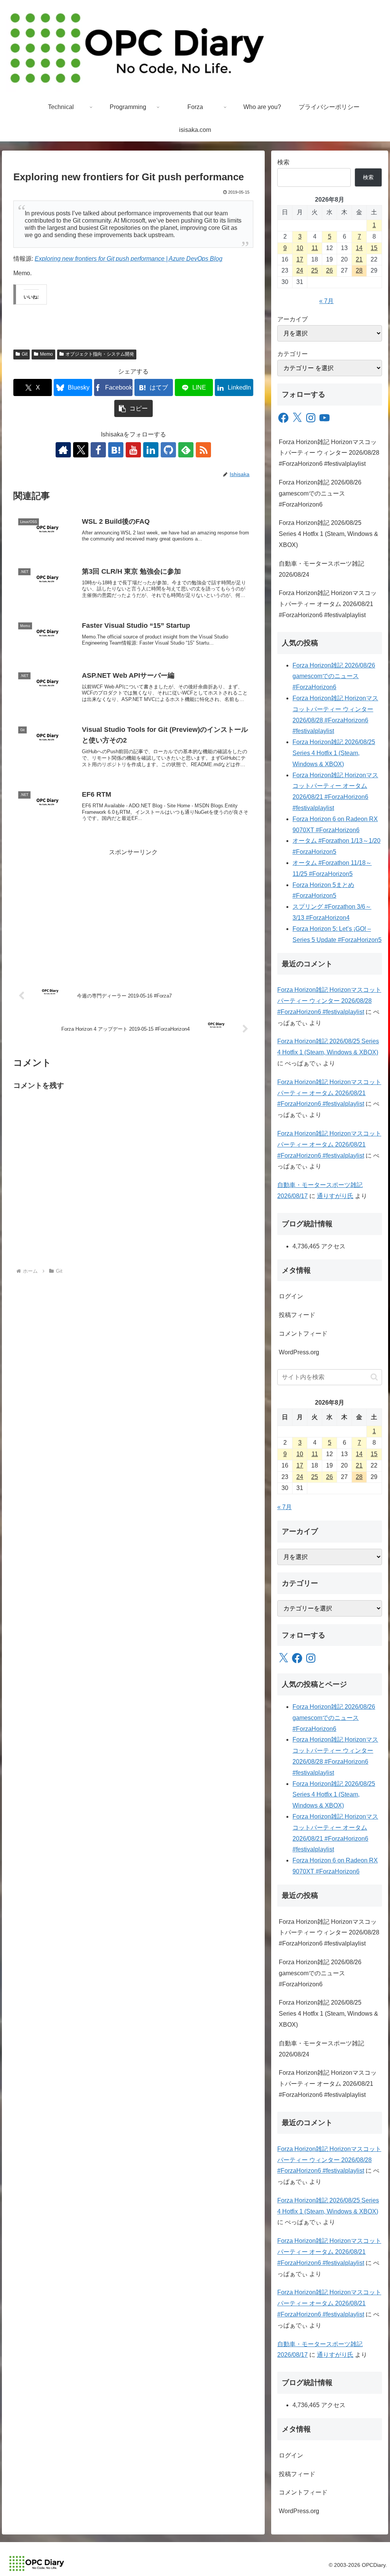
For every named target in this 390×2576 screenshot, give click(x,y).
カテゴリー (292, 354)
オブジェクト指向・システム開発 (100, 354)
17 (300, 259)
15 (374, 248)
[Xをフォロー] (81, 450)
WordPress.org (299, 1352)
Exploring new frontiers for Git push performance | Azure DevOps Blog (129, 259)
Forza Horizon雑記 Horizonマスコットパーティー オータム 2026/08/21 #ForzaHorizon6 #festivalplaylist (328, 604)
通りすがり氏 (335, 1196)
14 (359, 248)
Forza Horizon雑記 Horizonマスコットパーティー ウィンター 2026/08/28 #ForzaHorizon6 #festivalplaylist (329, 453)
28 (359, 270)
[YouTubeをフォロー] (133, 450)
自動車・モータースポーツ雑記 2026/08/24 (321, 569)
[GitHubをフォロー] (168, 450)
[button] (133, 408)
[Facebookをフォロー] (98, 450)
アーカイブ (292, 319)
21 (359, 259)
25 (315, 270)
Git (25, 354)
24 (300, 270)
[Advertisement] (133, 911)
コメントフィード (303, 1334)
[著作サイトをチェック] (63, 450)
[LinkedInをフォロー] (151, 450)
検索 (283, 162)
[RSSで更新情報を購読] (203, 450)
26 (329, 270)
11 (315, 248)
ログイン (291, 1296)
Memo (46, 354)
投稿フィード (297, 1315)
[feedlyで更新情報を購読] (186, 450)
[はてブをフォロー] (116, 450)
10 (300, 248)
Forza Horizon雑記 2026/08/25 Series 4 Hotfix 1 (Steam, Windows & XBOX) (328, 534)
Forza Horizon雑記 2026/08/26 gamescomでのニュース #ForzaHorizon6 (320, 493)
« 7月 (326, 301)
